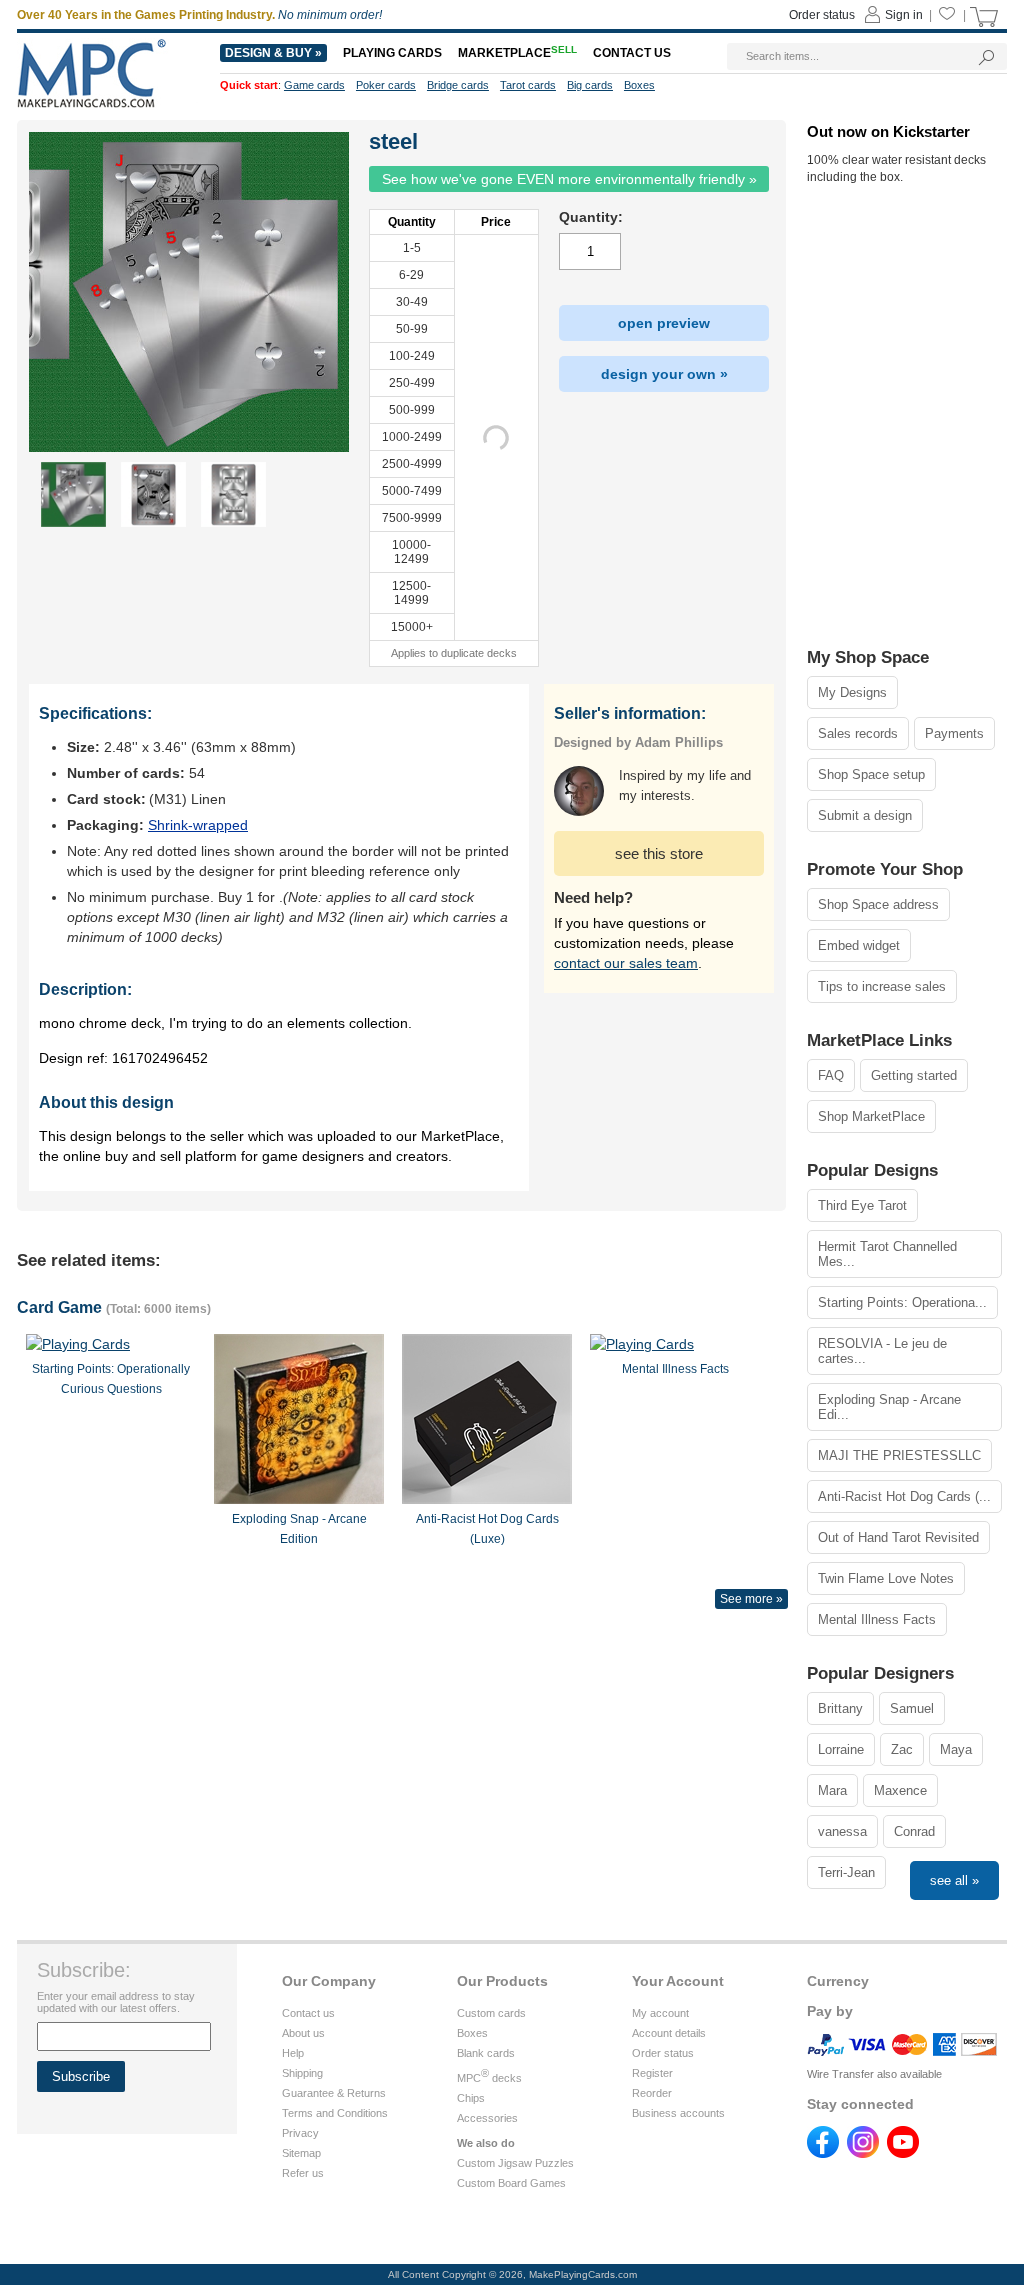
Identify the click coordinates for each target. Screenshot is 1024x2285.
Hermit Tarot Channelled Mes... (887, 1254)
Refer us (303, 2173)
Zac (902, 1749)
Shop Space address (878, 904)
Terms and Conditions (335, 2113)
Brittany (840, 1708)
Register (652, 2073)
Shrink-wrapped (198, 825)
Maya (956, 1749)
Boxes (472, 2033)
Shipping (302, 2073)
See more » (751, 1599)
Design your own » (664, 374)
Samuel (912, 1708)
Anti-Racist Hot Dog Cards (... (904, 1496)
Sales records (858, 733)
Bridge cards (458, 85)
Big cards (590, 85)
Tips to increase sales (882, 986)
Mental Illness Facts (877, 1619)
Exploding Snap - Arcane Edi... (889, 1407)
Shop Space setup (871, 774)
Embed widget (859, 945)
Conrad (914, 1831)
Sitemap (301, 2153)
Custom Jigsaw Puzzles (515, 2163)
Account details (669, 2033)
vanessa (842, 1831)
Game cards (314, 85)
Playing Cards (392, 53)
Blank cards (486, 2053)
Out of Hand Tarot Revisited (898, 1537)
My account (660, 2013)
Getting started (914, 1075)
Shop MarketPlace (871, 1116)
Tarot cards (528, 85)
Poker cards (386, 85)
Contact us (308, 2013)
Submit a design (865, 815)
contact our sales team (626, 963)
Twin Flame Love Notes (886, 1578)
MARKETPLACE (517, 53)
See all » (954, 1880)
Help (293, 2053)
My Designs (852, 692)
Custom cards (491, 2013)
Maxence (900, 1790)
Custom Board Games (511, 2183)
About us (303, 2033)
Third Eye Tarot (862, 1205)
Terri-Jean (846, 1872)
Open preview (664, 323)
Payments (954, 733)
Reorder (652, 2093)
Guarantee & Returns (334, 2093)
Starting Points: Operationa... (902, 1302)
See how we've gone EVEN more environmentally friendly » (569, 179)
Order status (663, 2053)
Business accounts (678, 2113)
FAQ (831, 1075)
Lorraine (841, 1749)
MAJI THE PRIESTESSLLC (899, 1455)
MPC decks (489, 2078)
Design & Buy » (273, 53)
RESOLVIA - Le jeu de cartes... (882, 1351)
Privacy (300, 2133)
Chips (471, 2098)
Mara (832, 1790)
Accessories (487, 2118)
